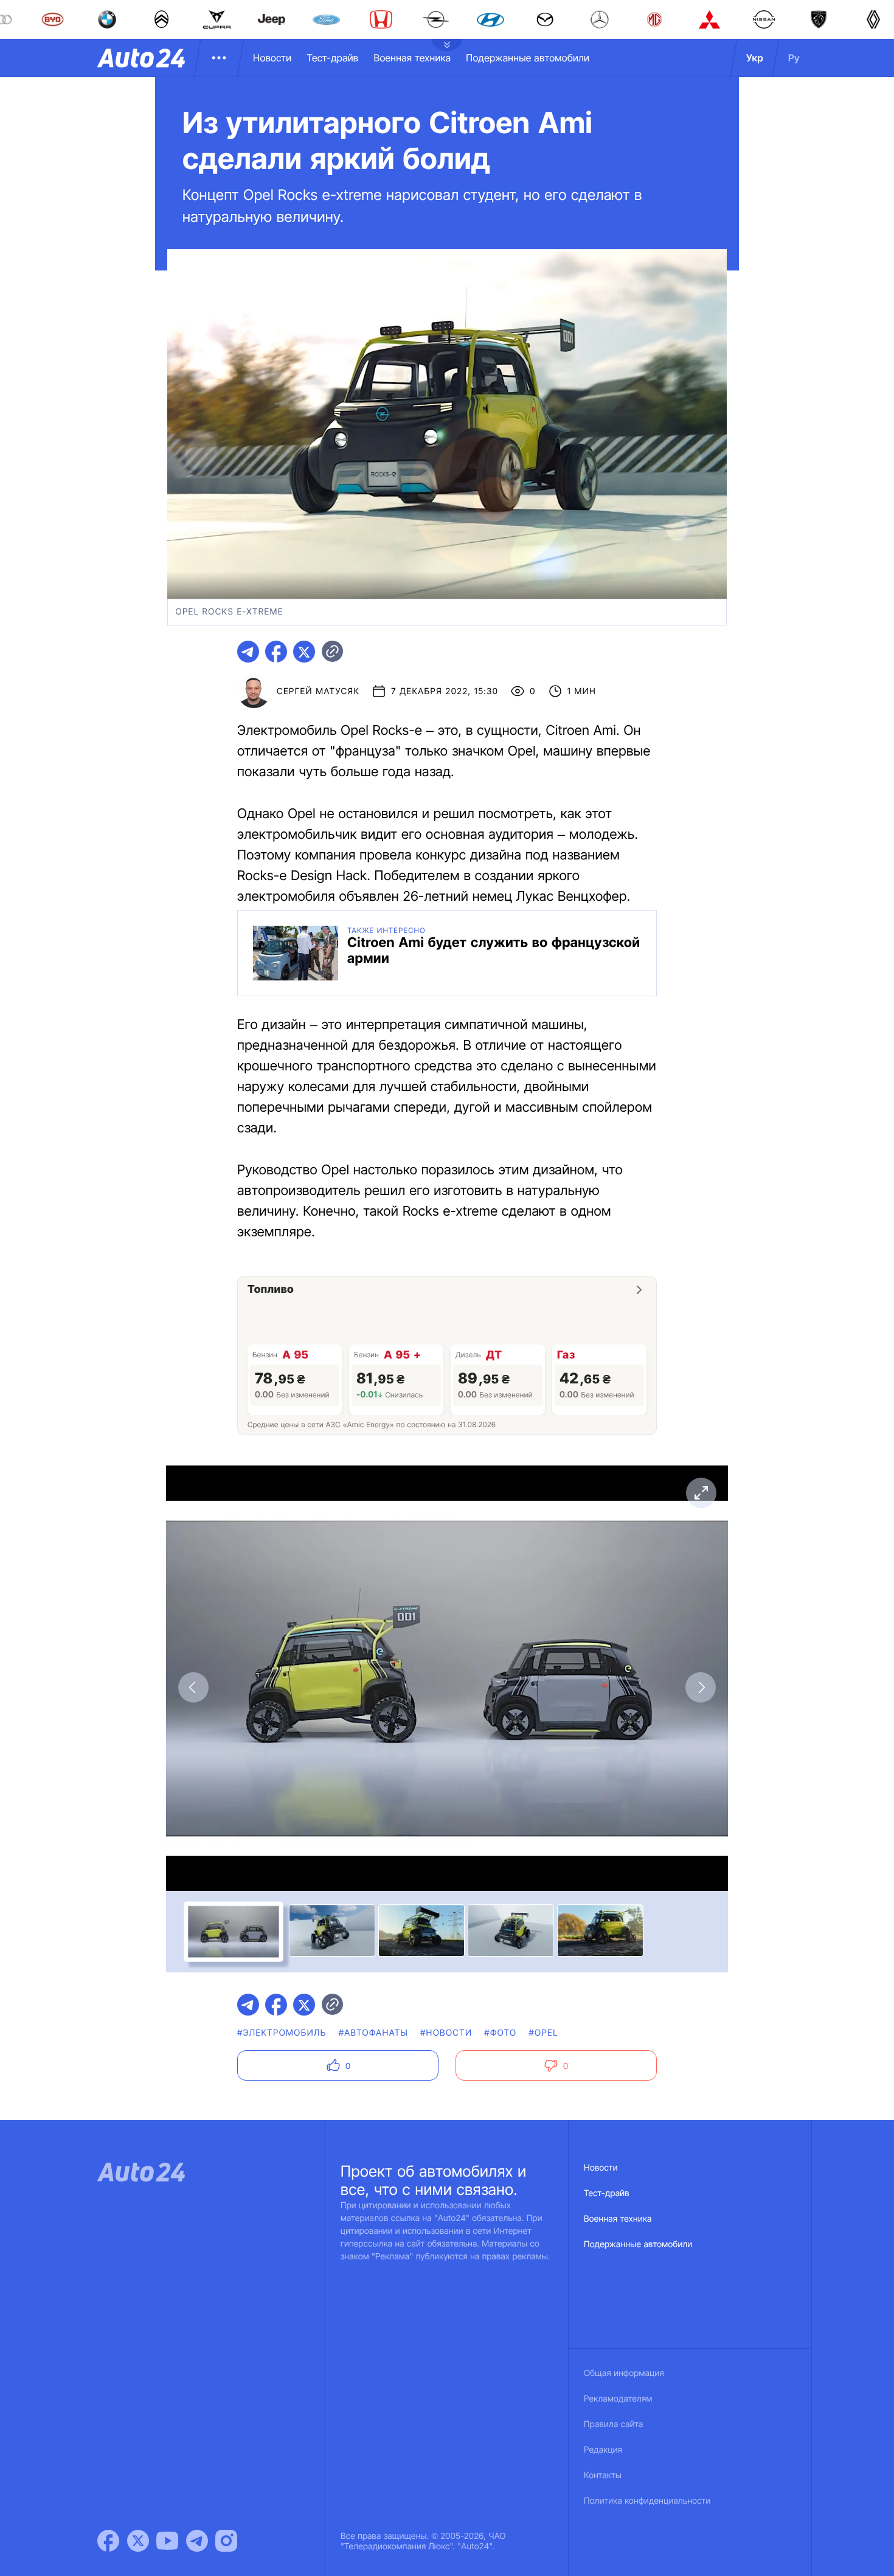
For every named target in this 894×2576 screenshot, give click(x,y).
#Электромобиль (282, 2033)
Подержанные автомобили (528, 58)
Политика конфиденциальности (647, 2501)
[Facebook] (108, 2541)
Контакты (603, 2475)
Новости (272, 58)
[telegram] (248, 652)
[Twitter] (138, 2541)
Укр (755, 58)
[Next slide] (701, 1687)
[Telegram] (197, 2541)
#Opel (543, 2033)
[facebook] (276, 652)
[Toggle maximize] (701, 1493)
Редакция (603, 2450)
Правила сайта (614, 2424)
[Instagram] (226, 2541)
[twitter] (304, 652)
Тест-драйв (332, 58)
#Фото (500, 2033)
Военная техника (412, 58)
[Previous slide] (193, 1687)
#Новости (446, 2033)
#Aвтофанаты (373, 2033)
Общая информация (624, 2373)
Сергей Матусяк (318, 691)
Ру (794, 58)
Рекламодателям (618, 2399)
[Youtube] (167, 2541)
